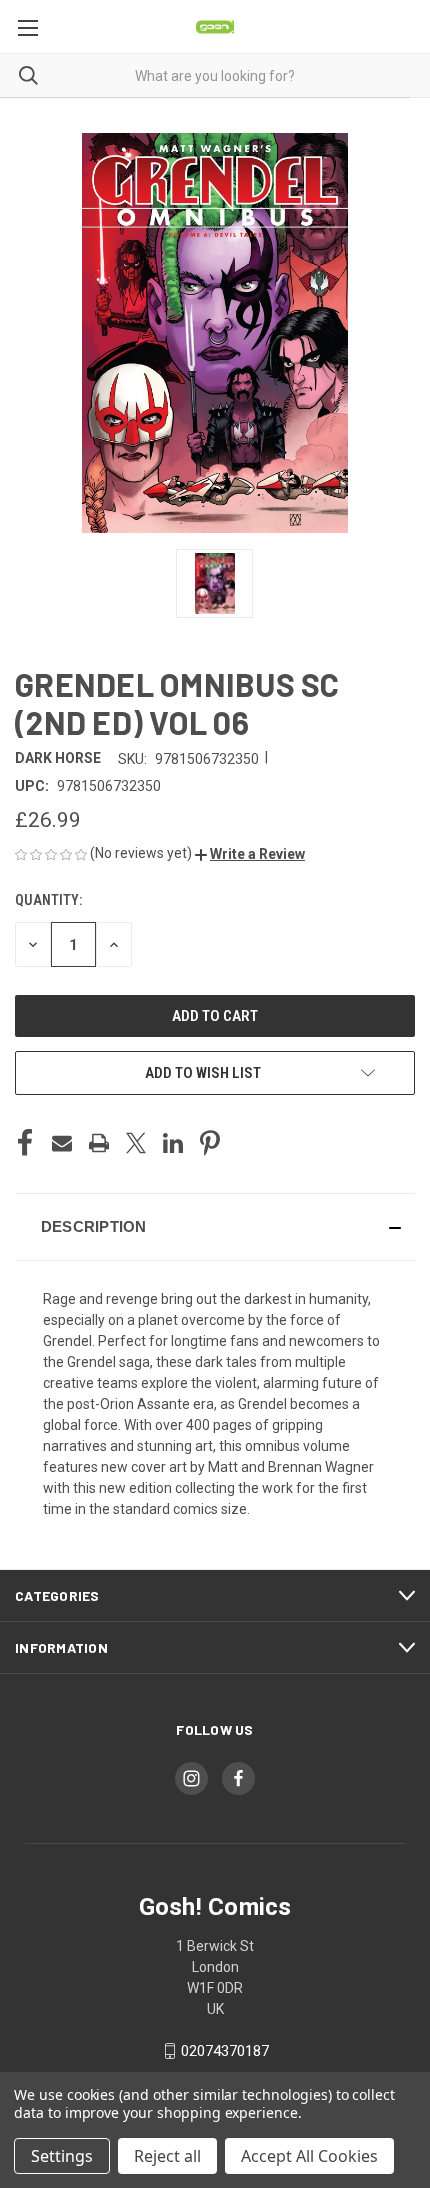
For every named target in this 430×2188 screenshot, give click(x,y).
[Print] (99, 1143)
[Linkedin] (173, 1143)
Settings (62, 2156)
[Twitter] (136, 1143)
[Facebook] (25, 1143)
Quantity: (48, 900)
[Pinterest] (210, 1143)
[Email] (62, 1143)
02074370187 (225, 2051)
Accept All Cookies (309, 2156)
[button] (250, 854)
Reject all (167, 2156)
